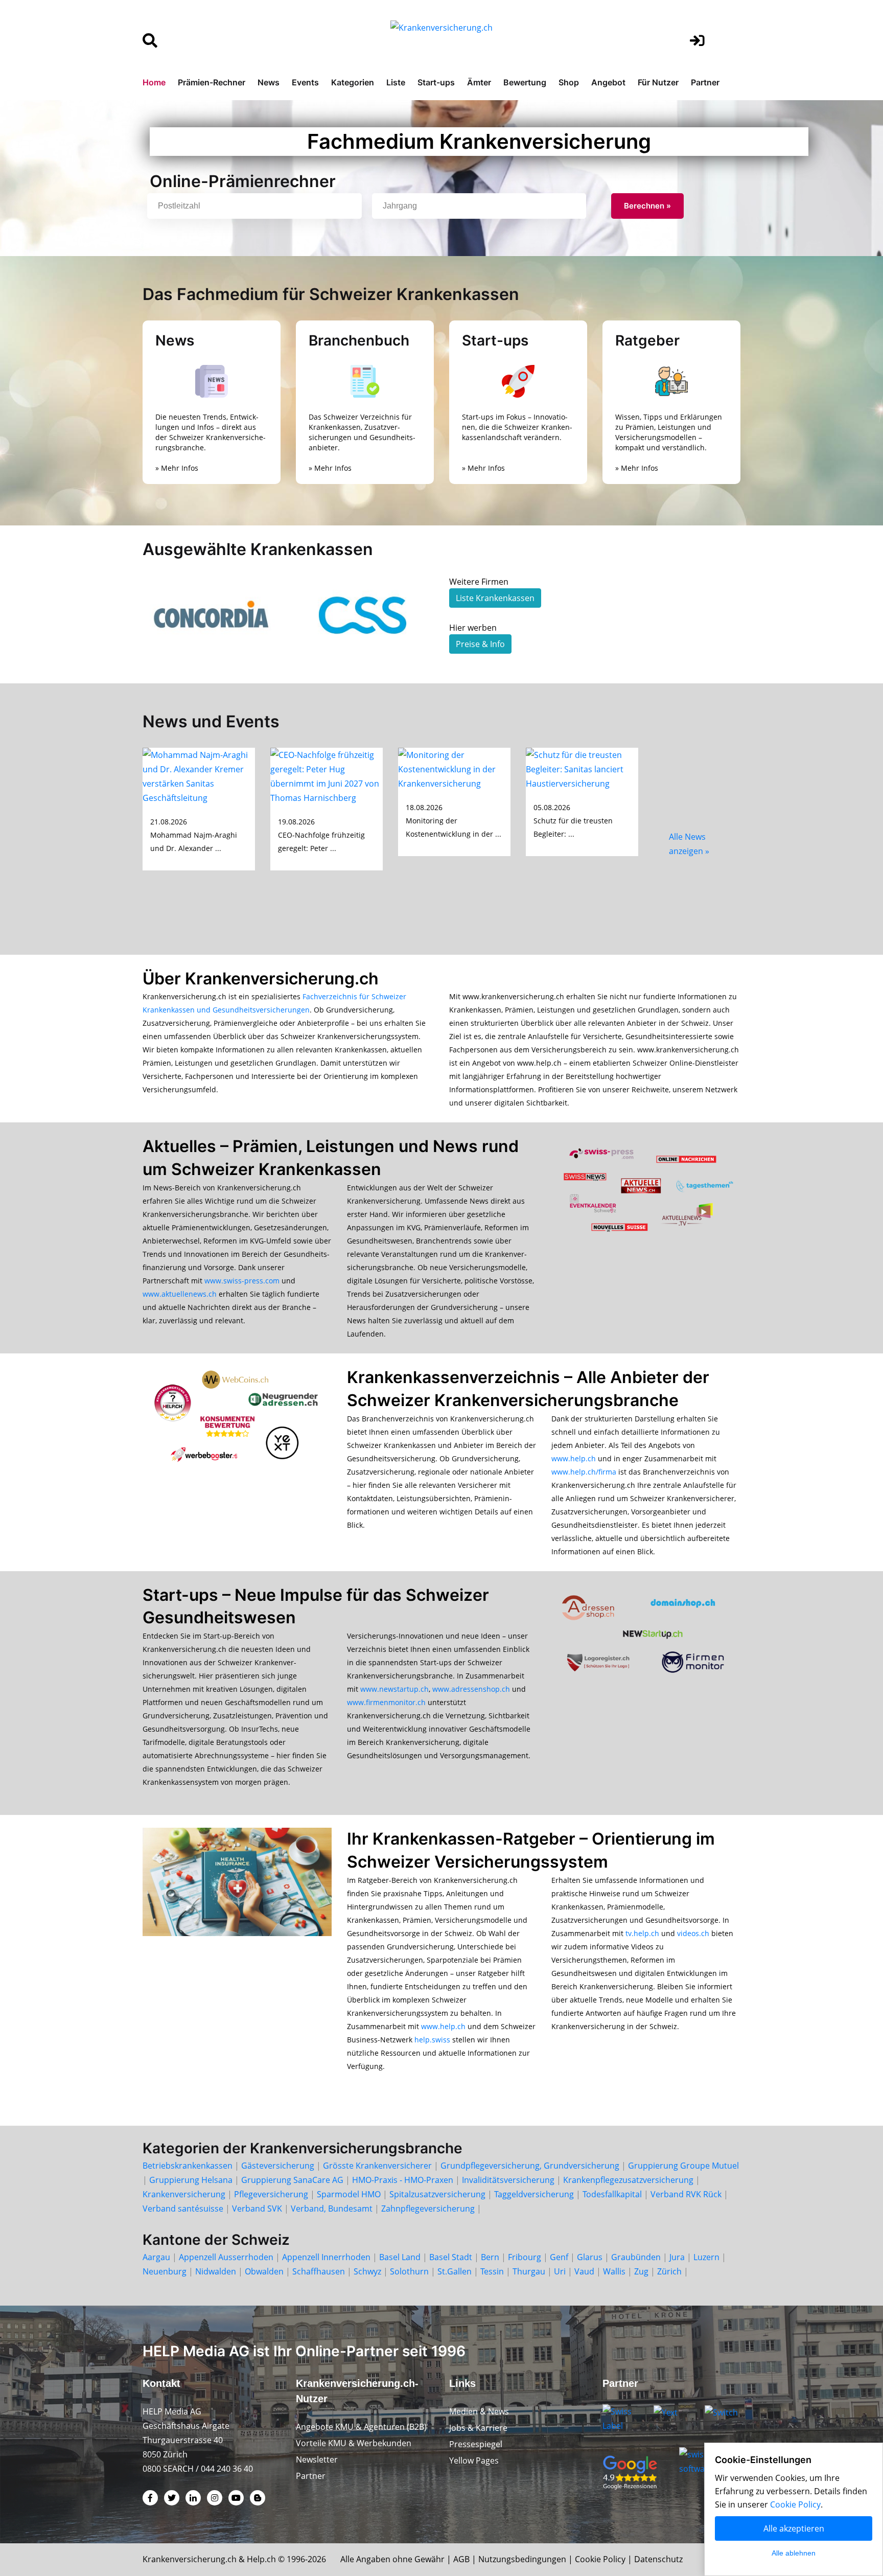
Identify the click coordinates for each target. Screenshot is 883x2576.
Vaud (584, 2271)
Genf (559, 2257)
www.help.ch (574, 1458)
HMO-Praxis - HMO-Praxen (403, 2180)
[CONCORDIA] (212, 615)
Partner (705, 82)
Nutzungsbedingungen (522, 2559)
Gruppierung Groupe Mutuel (683, 2166)
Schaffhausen (319, 2271)
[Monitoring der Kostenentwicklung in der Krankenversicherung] (454, 768)
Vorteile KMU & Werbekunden (354, 2443)
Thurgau (529, 2271)
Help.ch (261, 2559)
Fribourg (525, 2257)
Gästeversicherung (278, 2166)
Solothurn (409, 2271)
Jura (677, 2257)
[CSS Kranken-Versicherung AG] (365, 615)
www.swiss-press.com (242, 1281)
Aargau (156, 2257)
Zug (641, 2271)
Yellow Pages (474, 2460)
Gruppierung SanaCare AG (292, 2180)
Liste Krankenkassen (495, 598)
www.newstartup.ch (394, 1689)
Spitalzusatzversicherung (437, 2194)
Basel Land (400, 2257)
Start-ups (436, 82)
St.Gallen (455, 2271)
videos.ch (693, 1933)
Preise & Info (480, 644)
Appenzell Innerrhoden (326, 2257)
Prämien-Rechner (212, 82)
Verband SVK (257, 2209)
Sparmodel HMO (349, 2194)
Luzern (706, 2257)
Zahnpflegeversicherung (428, 2209)
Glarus (590, 2257)
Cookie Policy (600, 2559)
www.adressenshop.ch (471, 1689)
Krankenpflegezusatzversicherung (628, 2180)
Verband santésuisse (183, 2209)
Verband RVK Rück (686, 2194)
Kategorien (353, 82)
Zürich (669, 2271)
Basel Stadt (451, 2257)
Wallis (614, 2271)
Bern (490, 2257)
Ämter (479, 82)
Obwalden (264, 2271)
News (269, 82)
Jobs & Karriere (478, 2428)
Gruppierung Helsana (191, 2180)
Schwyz (367, 2271)
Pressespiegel (476, 2444)
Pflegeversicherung (271, 2194)
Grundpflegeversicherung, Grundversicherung (530, 2166)
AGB (461, 2559)
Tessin (492, 2271)
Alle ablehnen (794, 2553)
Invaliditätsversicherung (508, 2180)
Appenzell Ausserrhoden (226, 2257)
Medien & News (479, 2411)
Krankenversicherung (184, 2194)
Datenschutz (658, 2559)
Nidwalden (216, 2271)
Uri (560, 2271)
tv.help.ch (642, 1933)
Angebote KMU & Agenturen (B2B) (361, 2427)
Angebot (608, 82)
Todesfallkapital (612, 2194)
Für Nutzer (658, 82)
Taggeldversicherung (534, 2194)
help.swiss (432, 2040)
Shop (569, 82)
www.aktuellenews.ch (180, 1294)
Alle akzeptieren (794, 2528)
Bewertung (525, 82)
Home (154, 82)
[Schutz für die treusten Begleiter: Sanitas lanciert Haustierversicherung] (582, 768)
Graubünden (636, 2257)
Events (305, 82)
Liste (396, 82)
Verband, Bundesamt (332, 2209)
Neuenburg (165, 2271)
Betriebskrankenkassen (188, 2166)
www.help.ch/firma (584, 1472)
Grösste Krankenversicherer (377, 2166)
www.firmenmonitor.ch (386, 1702)
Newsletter (317, 2459)
